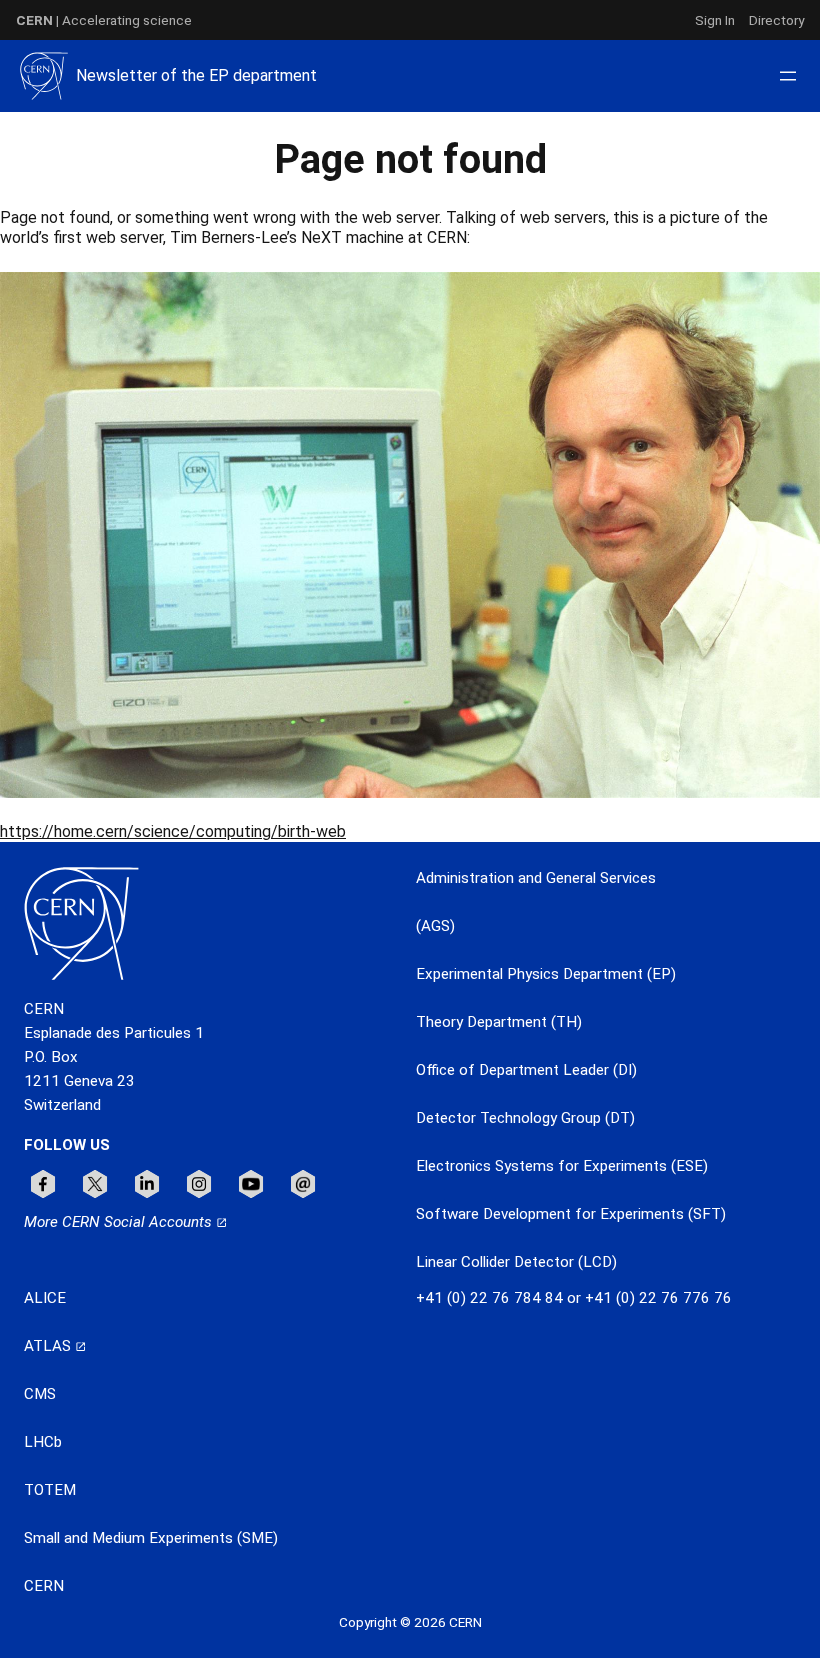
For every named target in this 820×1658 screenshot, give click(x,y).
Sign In (715, 20)
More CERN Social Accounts (120, 1222)
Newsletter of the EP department (196, 75)
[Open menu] (788, 76)
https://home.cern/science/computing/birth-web (173, 831)
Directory (776, 20)
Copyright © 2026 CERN (410, 1622)
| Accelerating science (104, 20)
